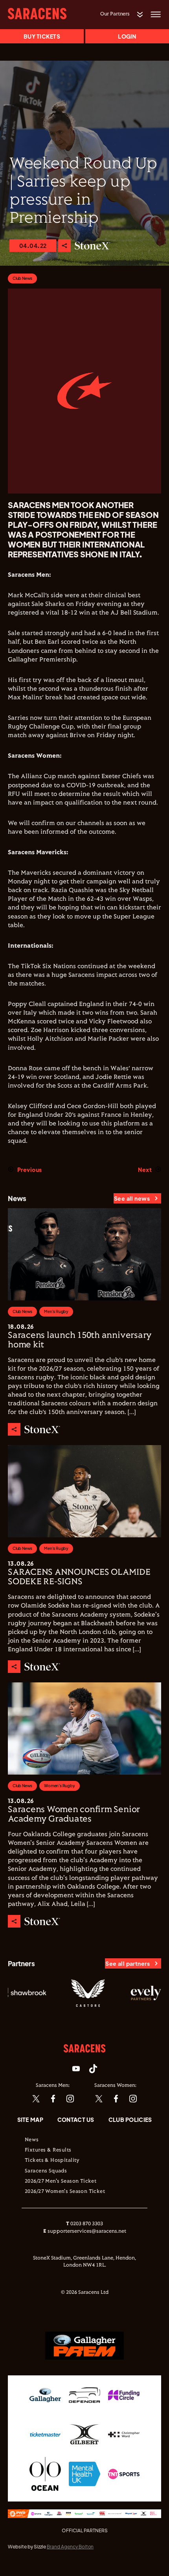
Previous (29, 1170)
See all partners (128, 1963)
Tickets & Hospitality (52, 2161)
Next (145, 1170)
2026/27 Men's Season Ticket (61, 2181)
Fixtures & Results (48, 2150)
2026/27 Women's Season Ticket (65, 2192)
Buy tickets (42, 36)
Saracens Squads (46, 2171)
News (32, 2140)
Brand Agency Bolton (70, 2547)
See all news (132, 1198)
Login (127, 36)
